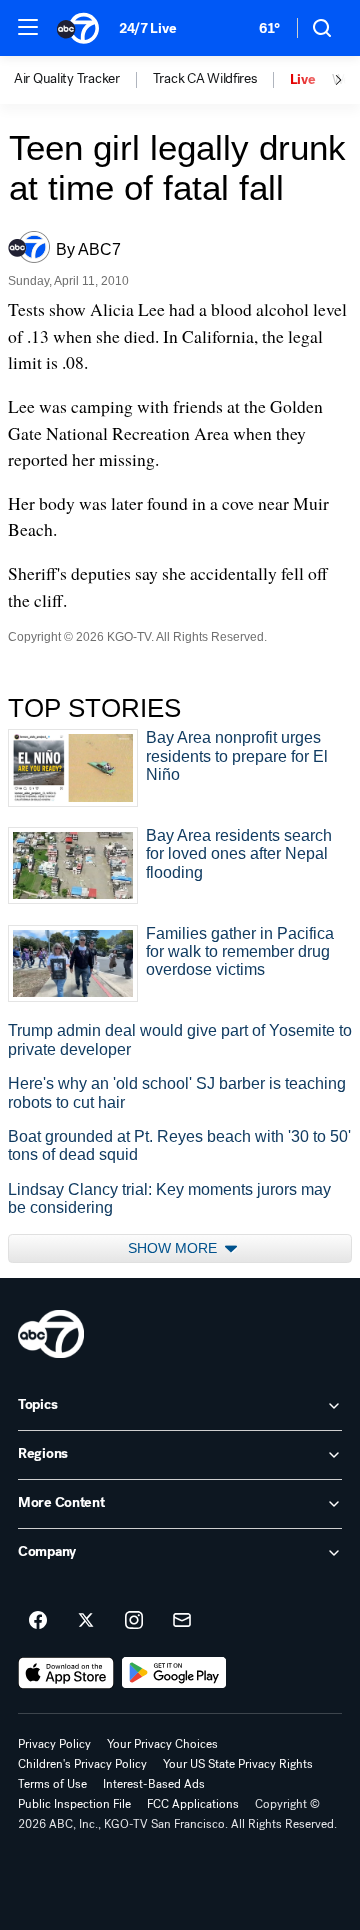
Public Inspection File (74, 1804)
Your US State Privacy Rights (238, 1764)
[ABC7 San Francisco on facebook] (38, 1621)
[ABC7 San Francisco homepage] (78, 28)
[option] (83, 80)
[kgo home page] (51, 1334)
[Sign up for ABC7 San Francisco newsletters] (182, 1621)
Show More (174, 1248)
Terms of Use (52, 1784)
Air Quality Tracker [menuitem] (67, 79)
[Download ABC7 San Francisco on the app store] (66, 1673)
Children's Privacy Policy (82, 1764)
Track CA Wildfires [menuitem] (205, 79)
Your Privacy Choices (162, 1744)
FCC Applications (193, 1804)
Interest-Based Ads (154, 1784)
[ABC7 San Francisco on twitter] (86, 1621)
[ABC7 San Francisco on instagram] (134, 1621)
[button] (28, 27)
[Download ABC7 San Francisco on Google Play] (174, 1673)
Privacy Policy (54, 1744)
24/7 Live (147, 28)
